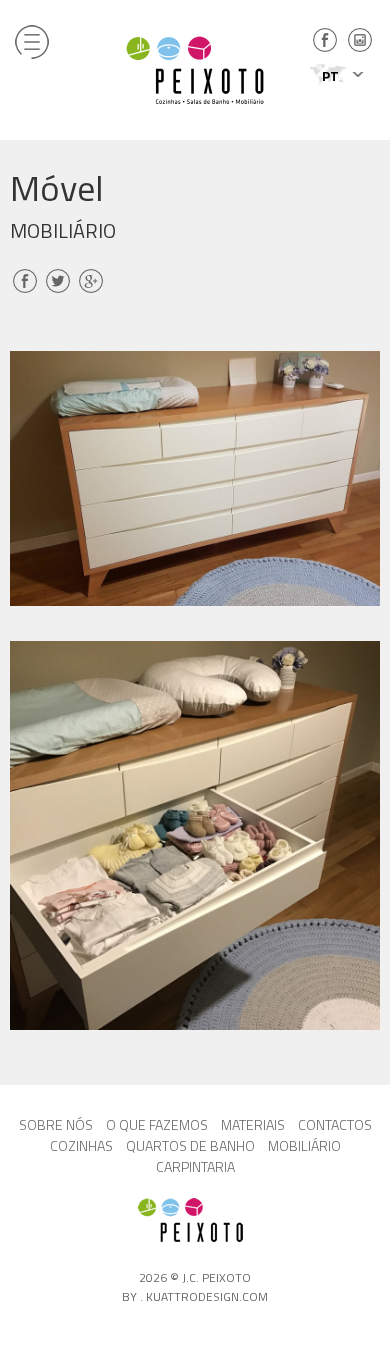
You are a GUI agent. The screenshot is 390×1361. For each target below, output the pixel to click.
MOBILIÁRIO (304, 1145)
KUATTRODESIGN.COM (207, 1296)
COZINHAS (81, 1145)
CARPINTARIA (195, 1166)
